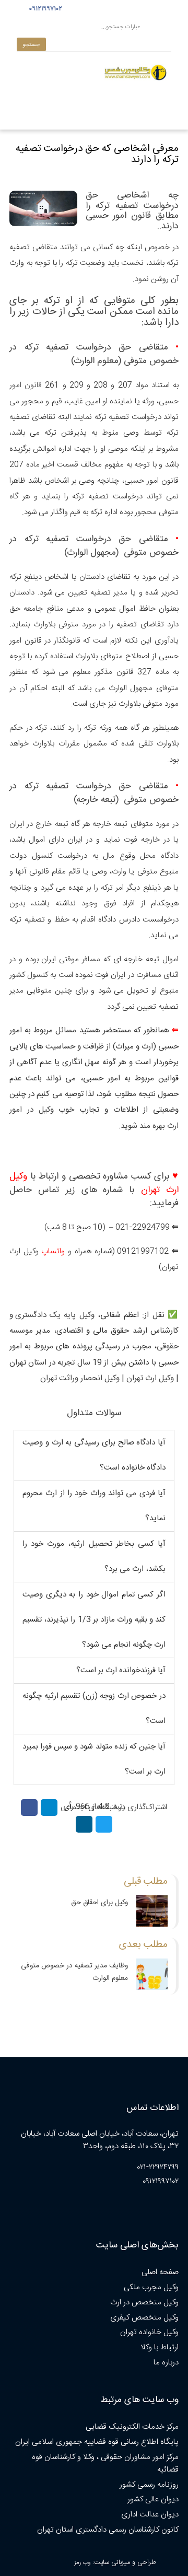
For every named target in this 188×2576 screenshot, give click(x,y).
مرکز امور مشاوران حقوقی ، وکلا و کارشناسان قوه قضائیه (105, 2463)
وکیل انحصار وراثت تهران (80, 1378)
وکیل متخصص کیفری (144, 2318)
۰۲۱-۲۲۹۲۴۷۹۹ (158, 2167)
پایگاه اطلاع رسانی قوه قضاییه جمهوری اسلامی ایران (97, 2442)
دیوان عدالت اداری (150, 2515)
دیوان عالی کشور (153, 2499)
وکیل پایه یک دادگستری (55, 1315)
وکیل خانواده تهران (149, 2332)
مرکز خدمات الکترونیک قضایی (132, 2427)
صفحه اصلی (160, 2272)
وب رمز (82, 2563)
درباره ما (166, 2363)
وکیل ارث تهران (150, 1378)
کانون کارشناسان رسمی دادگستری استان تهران (108, 2530)
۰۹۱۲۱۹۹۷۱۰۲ (44, 9)
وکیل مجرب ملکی (151, 2287)
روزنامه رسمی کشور (149, 2485)
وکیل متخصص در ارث (144, 2303)
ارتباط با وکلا (160, 2347)
